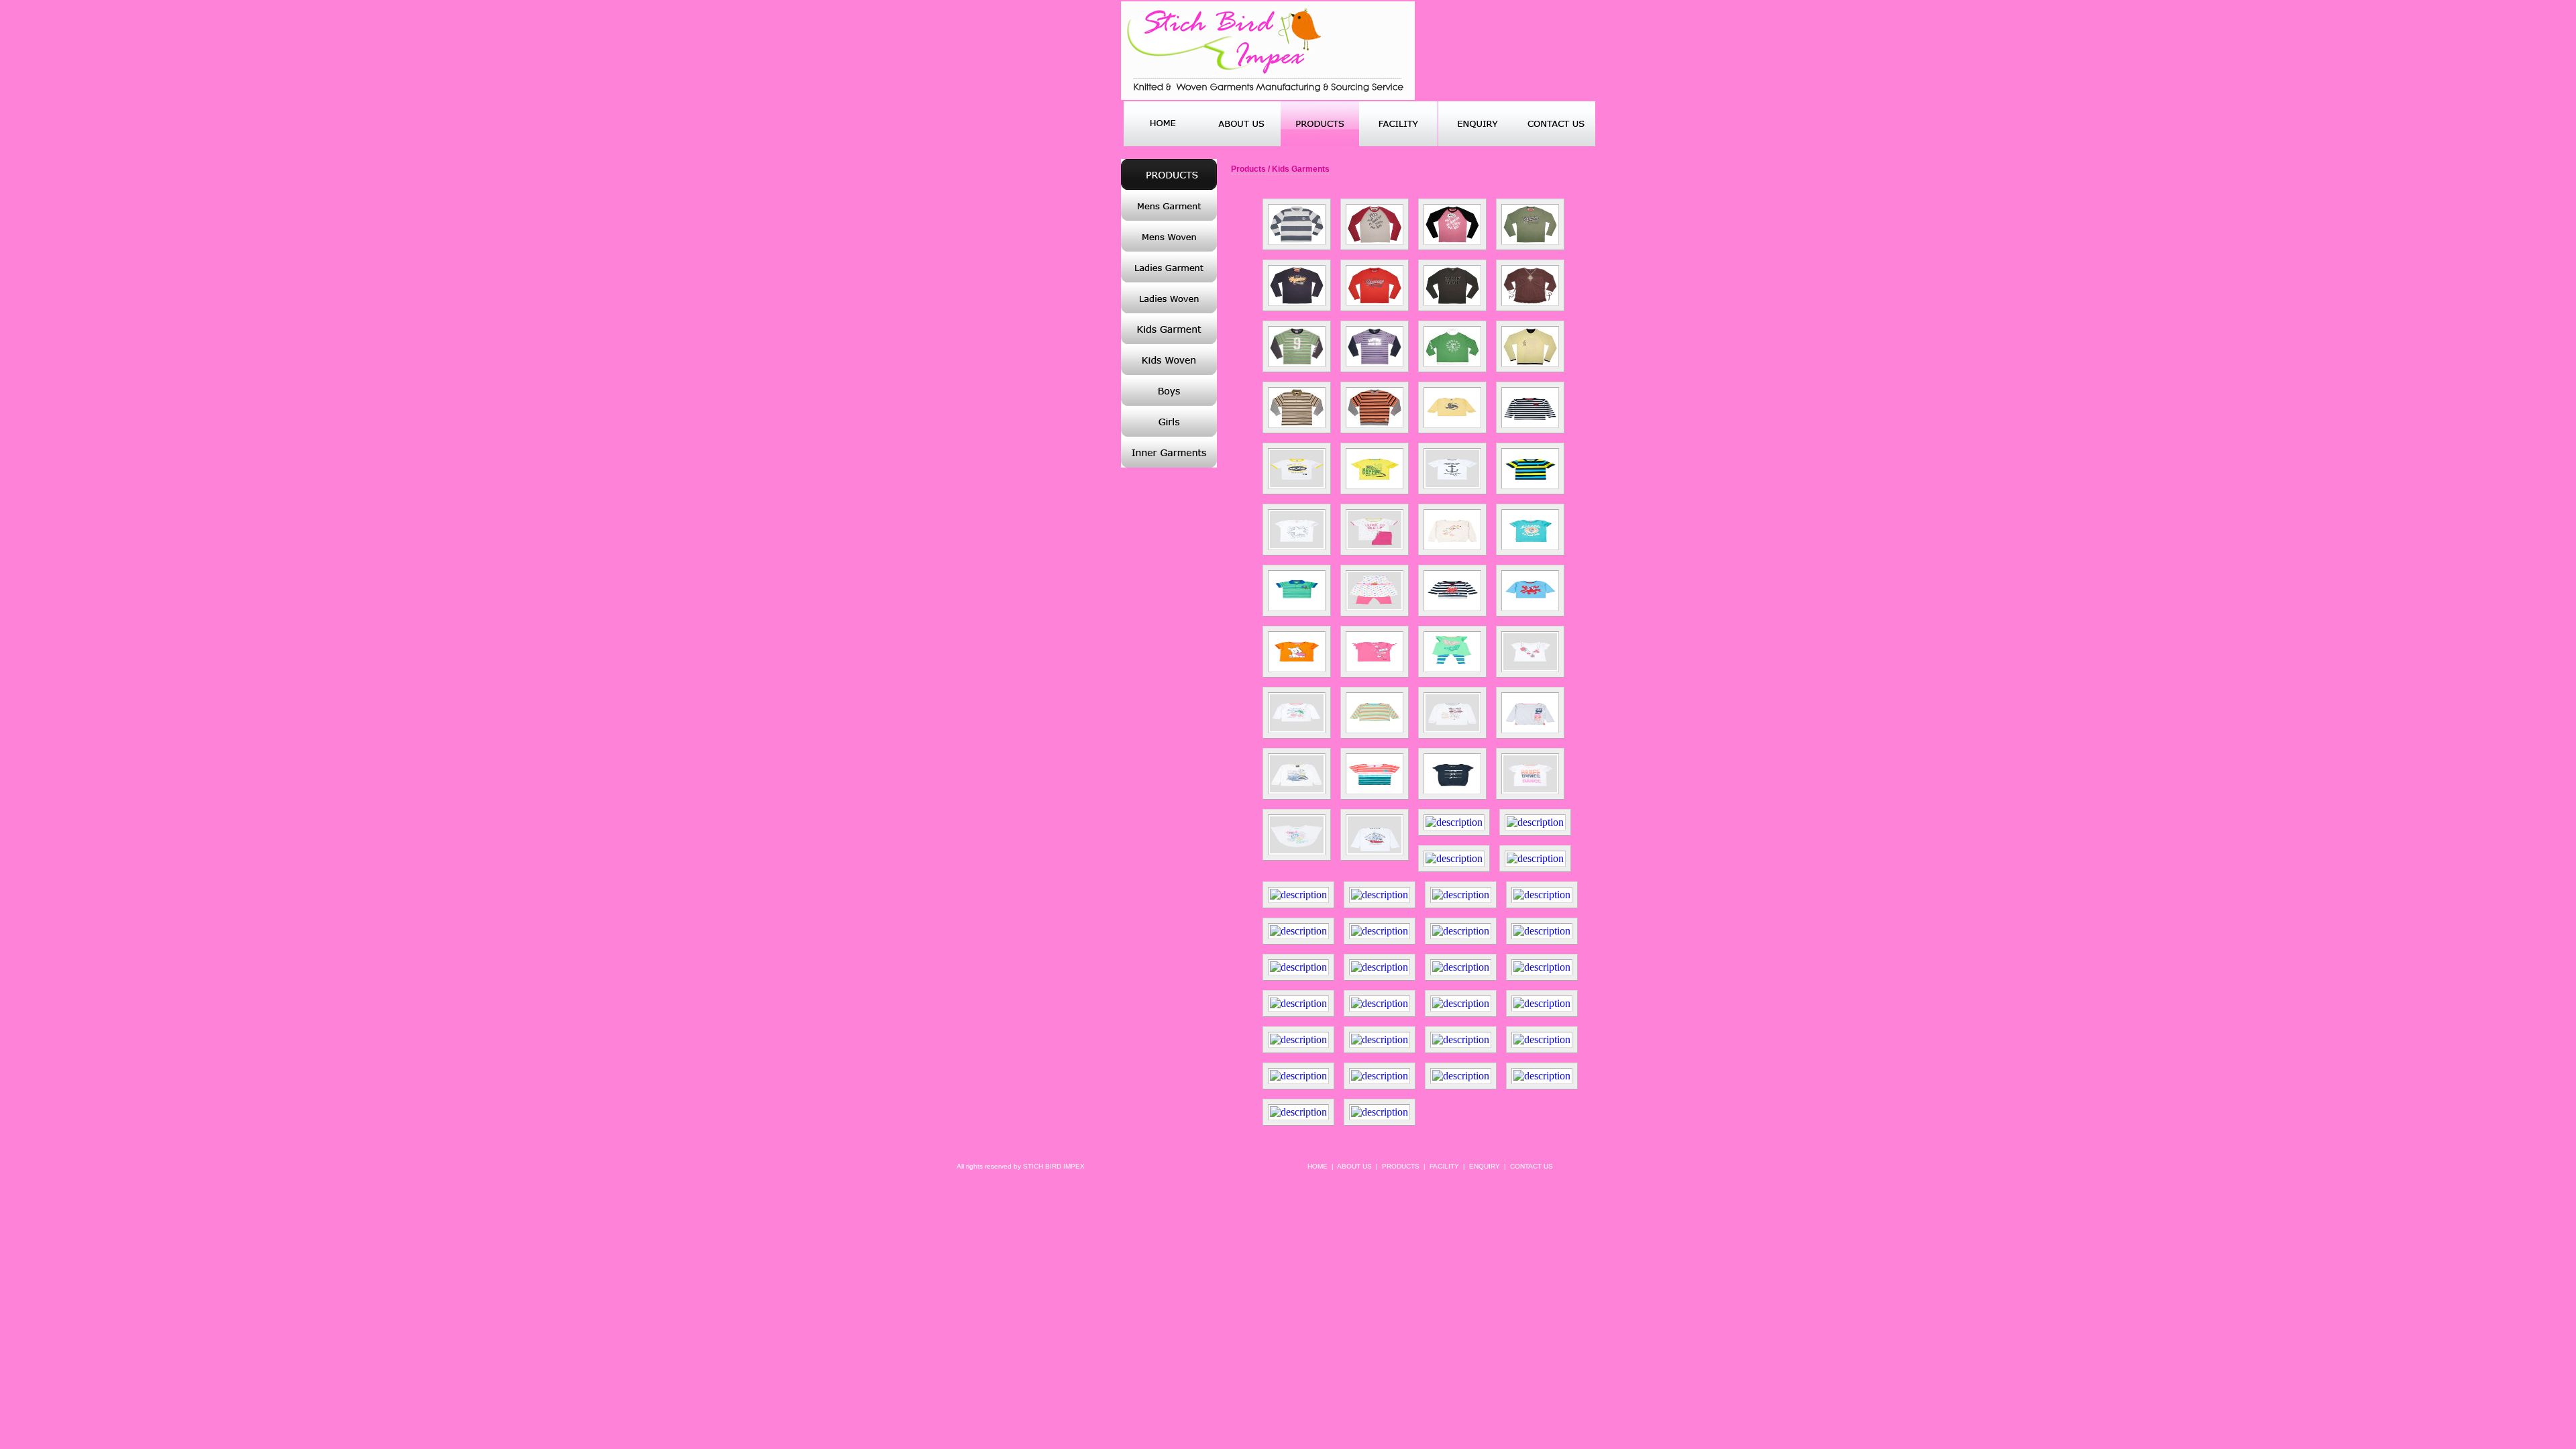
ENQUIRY (1485, 1166)
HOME (1318, 1166)
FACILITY (1444, 1166)
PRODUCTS (1401, 1166)
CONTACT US (1532, 1166)
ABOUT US (1354, 1166)
